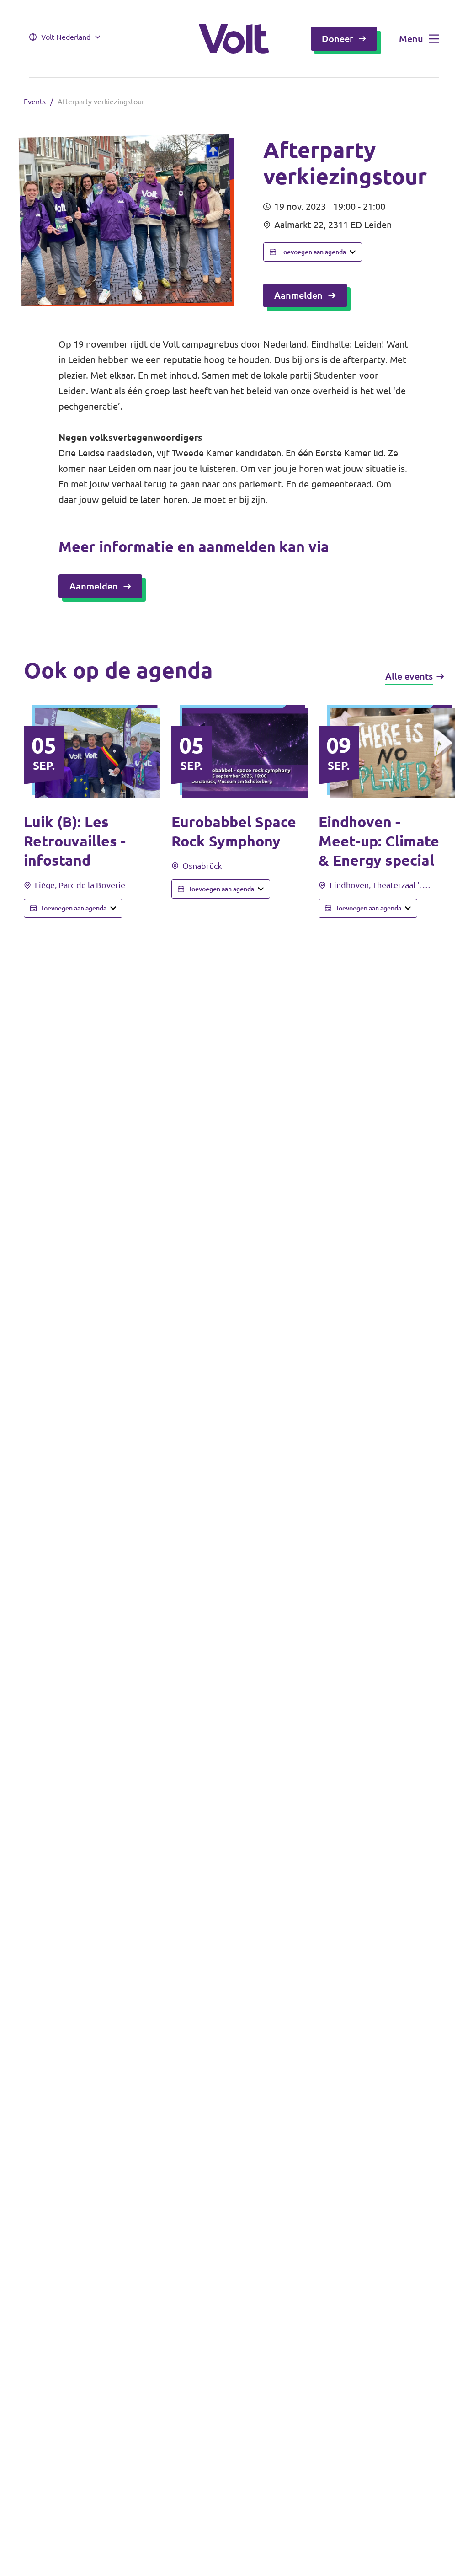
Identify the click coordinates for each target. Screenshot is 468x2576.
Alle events (409, 676)
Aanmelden (298, 295)
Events (35, 102)
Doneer (338, 39)
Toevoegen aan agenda (313, 252)
